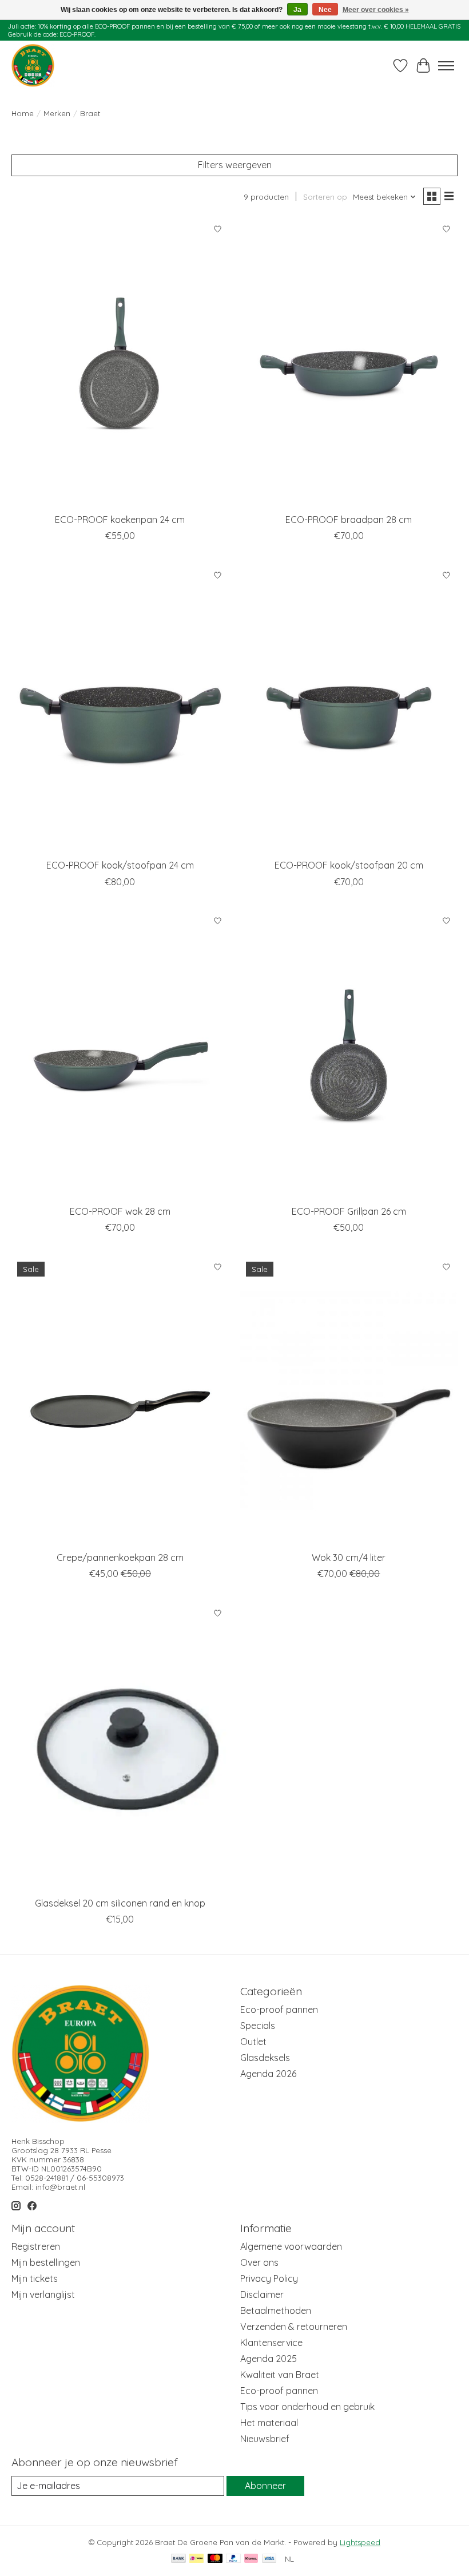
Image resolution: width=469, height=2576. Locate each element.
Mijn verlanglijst (43, 2294)
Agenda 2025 (269, 2359)
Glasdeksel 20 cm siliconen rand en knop (120, 1903)
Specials (258, 2026)
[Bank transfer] (178, 2559)
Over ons (259, 2262)
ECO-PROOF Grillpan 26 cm (349, 1211)
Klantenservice (271, 2343)
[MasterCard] (215, 2559)
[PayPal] (233, 2559)
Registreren (36, 2246)
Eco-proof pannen (279, 2010)
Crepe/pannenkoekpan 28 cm (120, 1558)
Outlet (253, 2042)
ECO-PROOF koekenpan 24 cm (120, 520)
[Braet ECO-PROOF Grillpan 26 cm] (349, 1055)
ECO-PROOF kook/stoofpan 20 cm (349, 865)
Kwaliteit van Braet (280, 2375)
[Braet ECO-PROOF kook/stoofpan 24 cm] (120, 709)
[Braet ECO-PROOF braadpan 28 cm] (349, 363)
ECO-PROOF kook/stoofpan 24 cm (120, 865)
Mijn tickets (35, 2278)
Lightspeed (360, 2542)
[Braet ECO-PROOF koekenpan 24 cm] (120, 363)
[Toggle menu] (446, 66)
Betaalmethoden (276, 2311)
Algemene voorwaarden (291, 2246)
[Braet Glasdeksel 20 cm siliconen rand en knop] (120, 1747)
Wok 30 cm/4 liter (349, 1558)
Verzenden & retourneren (294, 2327)
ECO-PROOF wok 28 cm (120, 1211)
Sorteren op (325, 197)
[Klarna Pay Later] (251, 2559)
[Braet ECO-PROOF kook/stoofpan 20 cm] (349, 709)
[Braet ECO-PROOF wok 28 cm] (120, 1055)
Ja (297, 10)
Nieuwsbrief (265, 2439)
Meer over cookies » (376, 10)
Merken (57, 113)
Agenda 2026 (268, 2074)
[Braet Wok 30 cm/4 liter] (349, 1400)
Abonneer (265, 2486)
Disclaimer (262, 2294)
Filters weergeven (235, 165)
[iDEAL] (196, 2559)
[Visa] (269, 2559)
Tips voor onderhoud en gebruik (307, 2407)
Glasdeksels (265, 2058)
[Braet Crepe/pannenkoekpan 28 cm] (120, 1400)
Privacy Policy (269, 2278)
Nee (325, 10)
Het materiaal (269, 2423)
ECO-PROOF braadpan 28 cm (349, 520)
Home (23, 113)
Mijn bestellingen (46, 2262)
